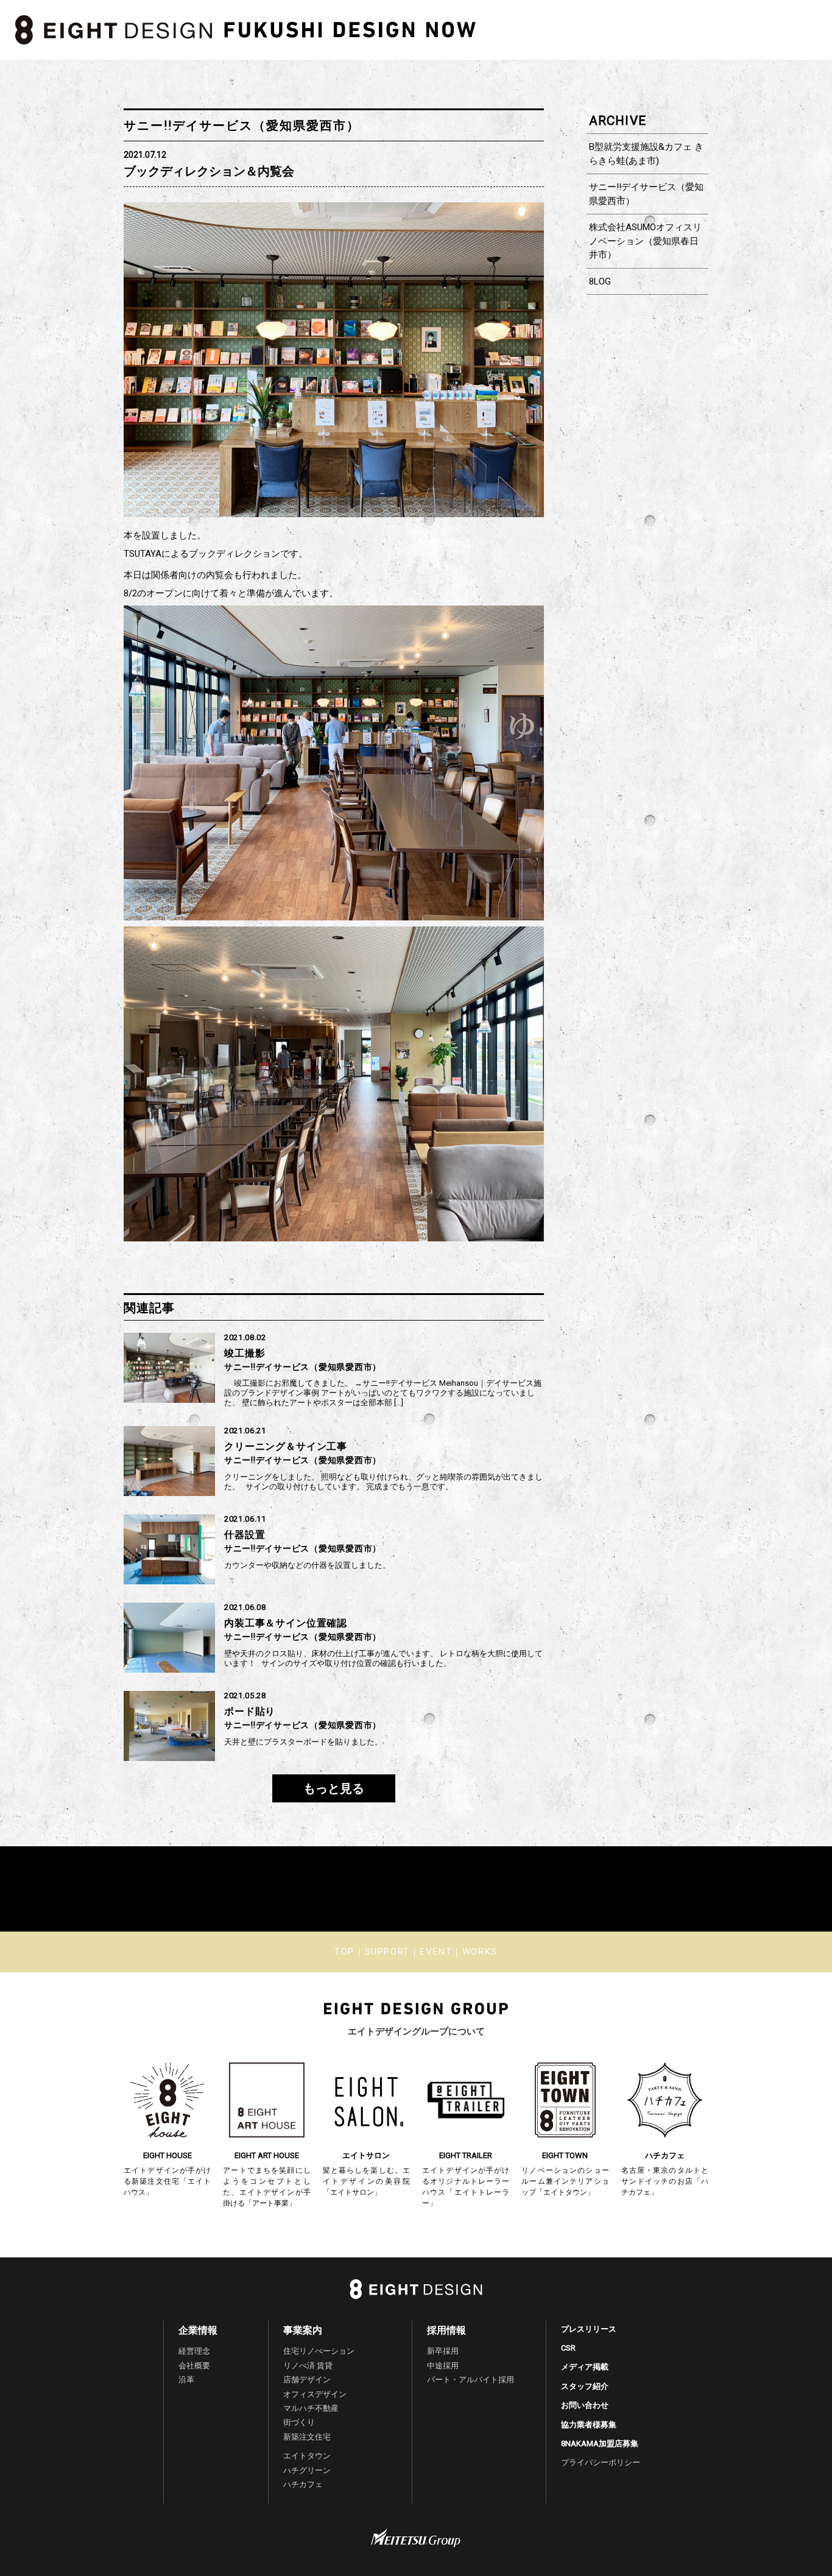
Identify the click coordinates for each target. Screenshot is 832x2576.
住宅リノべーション (319, 2351)
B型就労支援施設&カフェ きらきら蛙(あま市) (646, 154)
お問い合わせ (585, 2405)
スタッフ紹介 (585, 2386)
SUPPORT (387, 1952)
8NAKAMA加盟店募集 (600, 2444)
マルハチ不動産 (311, 2408)
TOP (344, 1952)
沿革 (186, 2380)
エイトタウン (307, 2456)
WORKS (480, 1952)
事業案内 (303, 2330)
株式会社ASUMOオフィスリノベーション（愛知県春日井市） (645, 241)
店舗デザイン (307, 2380)
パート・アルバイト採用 (471, 2380)
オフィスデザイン (315, 2394)
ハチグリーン (307, 2470)
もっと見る (334, 1788)
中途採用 (443, 2366)
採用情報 (446, 2330)
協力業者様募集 (589, 2425)
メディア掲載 (585, 2367)
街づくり (299, 2422)
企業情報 (198, 2330)
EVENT (436, 1952)
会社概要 (194, 2366)
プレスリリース (589, 2329)
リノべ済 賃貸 (308, 2366)
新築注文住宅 (307, 2437)
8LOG (600, 281)
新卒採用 (443, 2351)
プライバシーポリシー (601, 2462)
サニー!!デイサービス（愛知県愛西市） (646, 194)
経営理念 (194, 2351)
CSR (568, 2348)
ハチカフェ (303, 2484)
